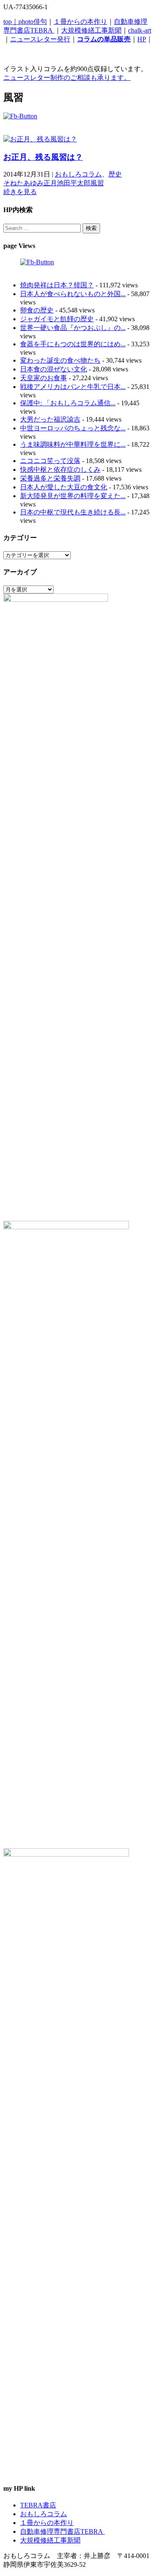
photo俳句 (33, 22)
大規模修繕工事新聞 (91, 30)
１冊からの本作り (80, 22)
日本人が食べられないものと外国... (73, 294)
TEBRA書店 (38, 2505)
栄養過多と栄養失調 (50, 478)
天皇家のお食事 (44, 378)
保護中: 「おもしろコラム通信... (68, 403)
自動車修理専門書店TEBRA (62, 2531)
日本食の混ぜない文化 (54, 369)
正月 (50, 183)
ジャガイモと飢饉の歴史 (57, 319)
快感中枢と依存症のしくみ (60, 469)
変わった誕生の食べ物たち (60, 360)
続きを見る (20, 192)
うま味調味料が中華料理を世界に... (73, 444)
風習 (97, 183)
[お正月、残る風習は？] (40, 139)
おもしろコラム (78, 174)
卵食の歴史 (37, 310)
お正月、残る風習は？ (43, 157)
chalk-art (140, 30)
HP (142, 39)
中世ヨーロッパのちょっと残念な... (73, 428)
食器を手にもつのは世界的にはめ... (73, 344)
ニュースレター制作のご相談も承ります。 (67, 78)
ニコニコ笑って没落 (50, 461)
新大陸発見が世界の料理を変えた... (73, 496)
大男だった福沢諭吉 (50, 419)
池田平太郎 (74, 183)
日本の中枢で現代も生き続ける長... (73, 512)
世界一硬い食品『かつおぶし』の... (73, 328)
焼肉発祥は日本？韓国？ (57, 285)
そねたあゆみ (23, 183)
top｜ (11, 22)
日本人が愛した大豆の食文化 (64, 487)
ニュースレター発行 (40, 39)
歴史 (115, 174)
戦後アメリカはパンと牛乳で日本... (73, 387)
